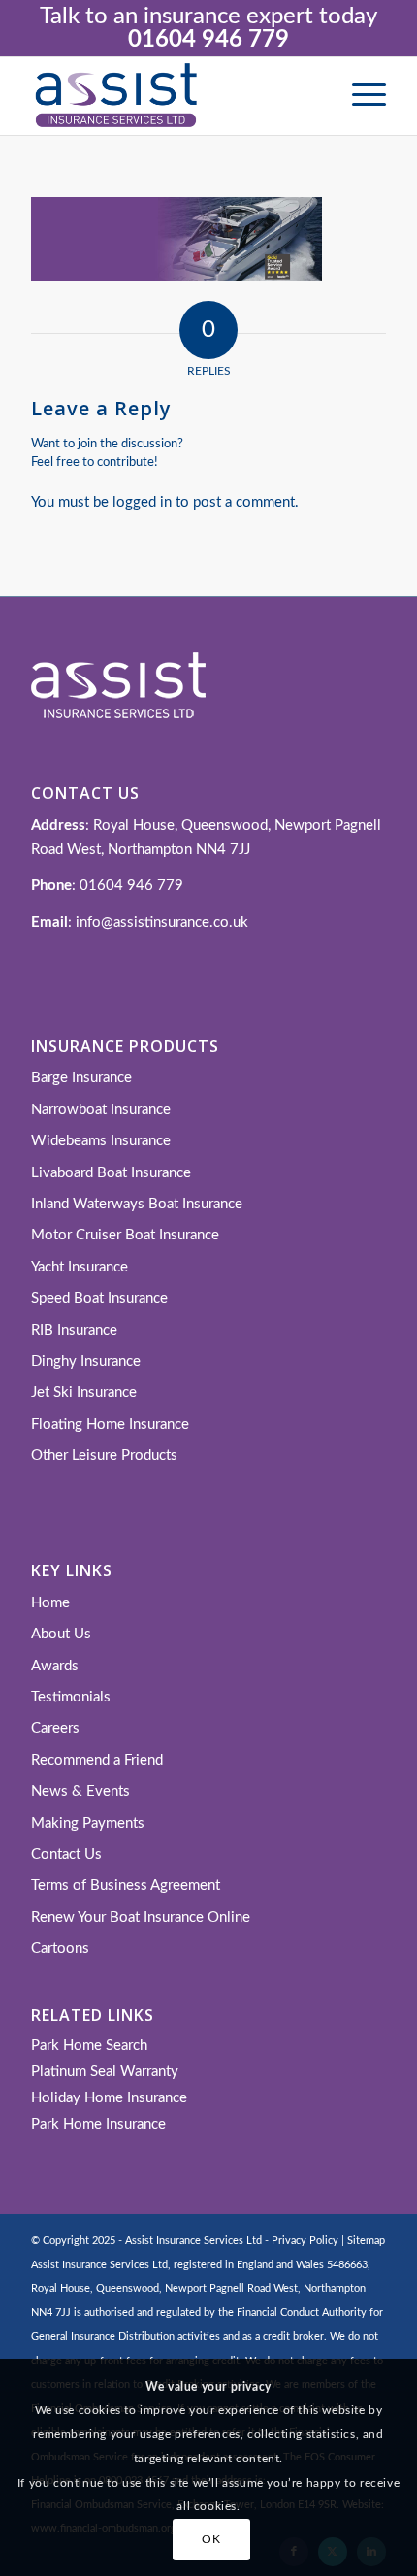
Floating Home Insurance (110, 1424)
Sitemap (366, 2241)
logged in (142, 502)
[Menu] (359, 96)
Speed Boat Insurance (99, 1298)
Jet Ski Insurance (84, 1392)
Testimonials (71, 1697)
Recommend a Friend (97, 1760)
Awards (55, 1666)
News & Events (80, 1791)
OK (211, 2539)
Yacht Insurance (80, 1267)
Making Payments (88, 1823)
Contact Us (66, 1854)
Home (50, 1603)
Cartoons (60, 1949)
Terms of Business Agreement (126, 1885)
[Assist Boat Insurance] (173, 96)
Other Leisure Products (104, 1455)
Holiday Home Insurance (109, 2098)
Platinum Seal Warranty (105, 2072)
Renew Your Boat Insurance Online (141, 1917)
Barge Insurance (81, 1078)
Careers (55, 1728)
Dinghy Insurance (86, 1361)
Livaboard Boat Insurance (111, 1173)
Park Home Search (89, 2046)
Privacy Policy (305, 2241)
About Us (61, 1634)
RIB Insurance (74, 1330)
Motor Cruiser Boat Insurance (125, 1235)
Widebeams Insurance (101, 1141)
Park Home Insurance (98, 2124)
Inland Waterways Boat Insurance (137, 1204)
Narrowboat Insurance (101, 1110)
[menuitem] (359, 96)
